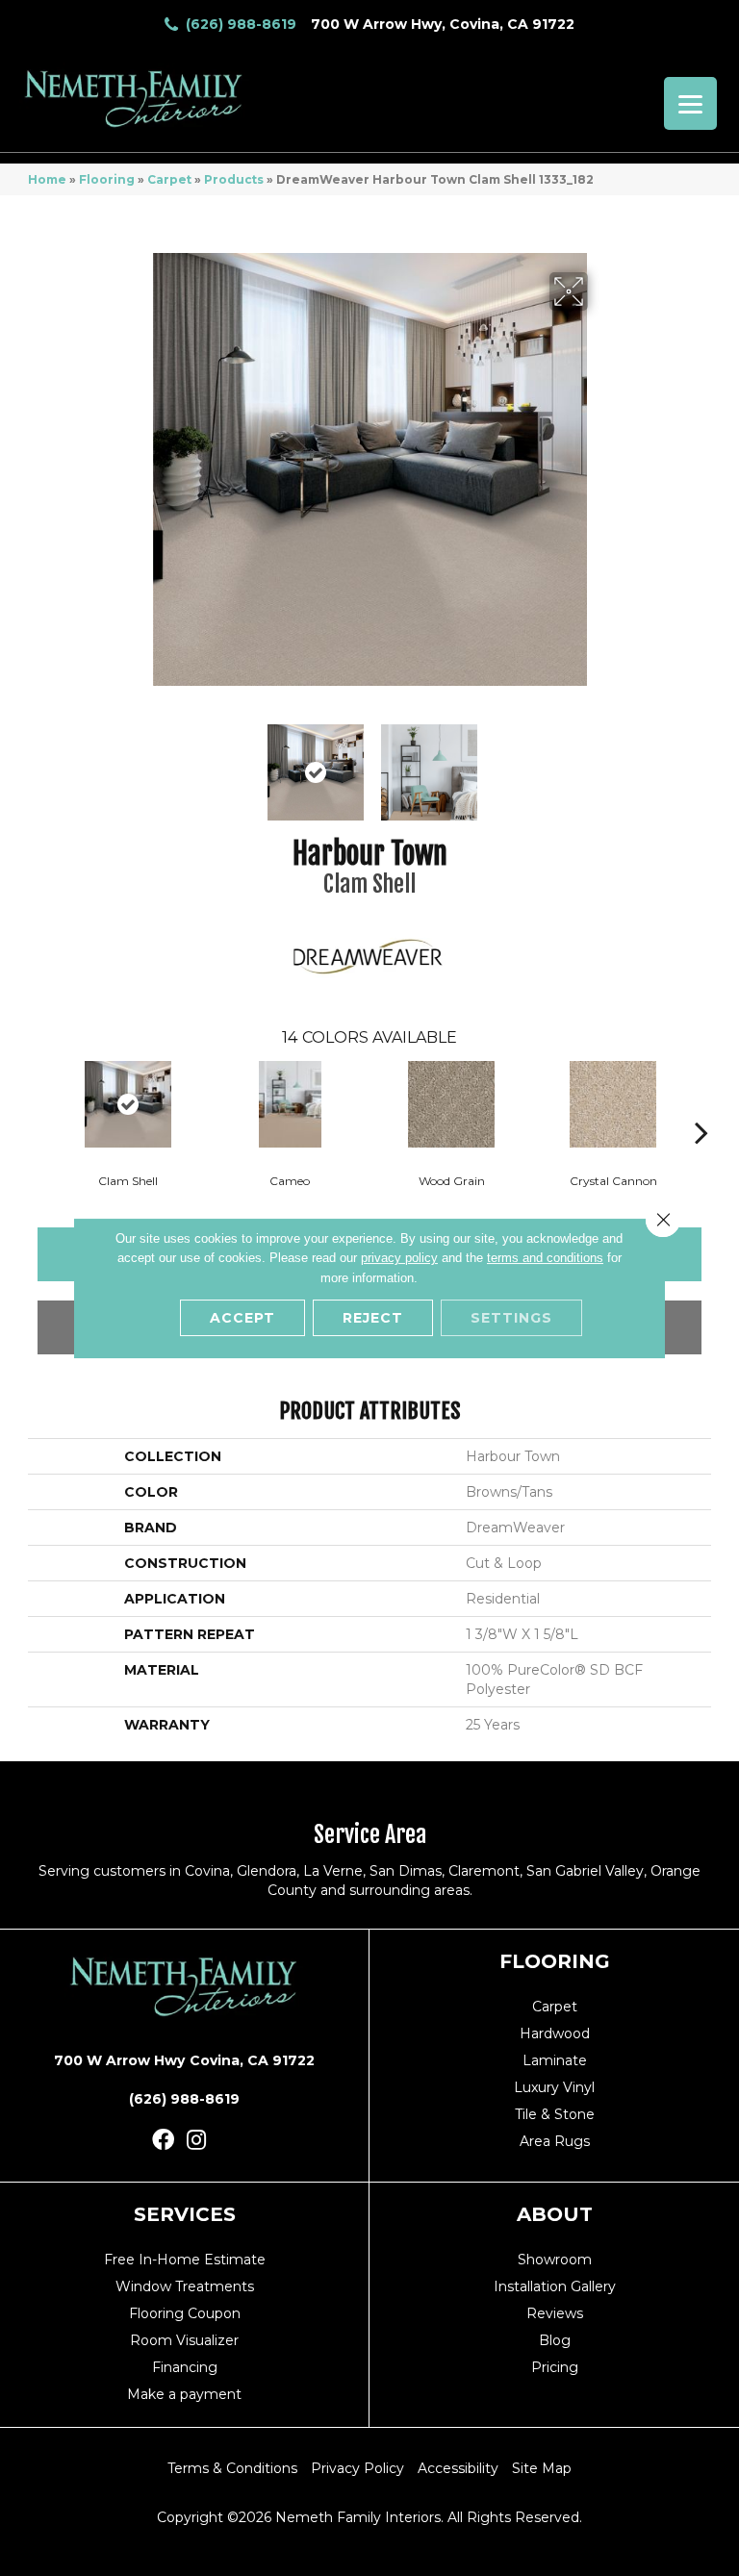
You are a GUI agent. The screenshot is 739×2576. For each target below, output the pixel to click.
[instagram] (196, 2141)
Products (234, 179)
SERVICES (185, 2214)
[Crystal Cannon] (613, 1104)
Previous (139, 763)
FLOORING (555, 1961)
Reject (373, 1318)
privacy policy (399, 1258)
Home (47, 179)
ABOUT (555, 2214)
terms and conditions (545, 1258)
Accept (242, 1318)
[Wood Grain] (451, 1104)
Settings (511, 1318)
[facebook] (163, 2141)
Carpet (169, 179)
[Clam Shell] (128, 1104)
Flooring (107, 179)
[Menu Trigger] (690, 103)
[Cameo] (290, 1104)
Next (600, 763)
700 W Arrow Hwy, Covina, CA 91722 (443, 24)
